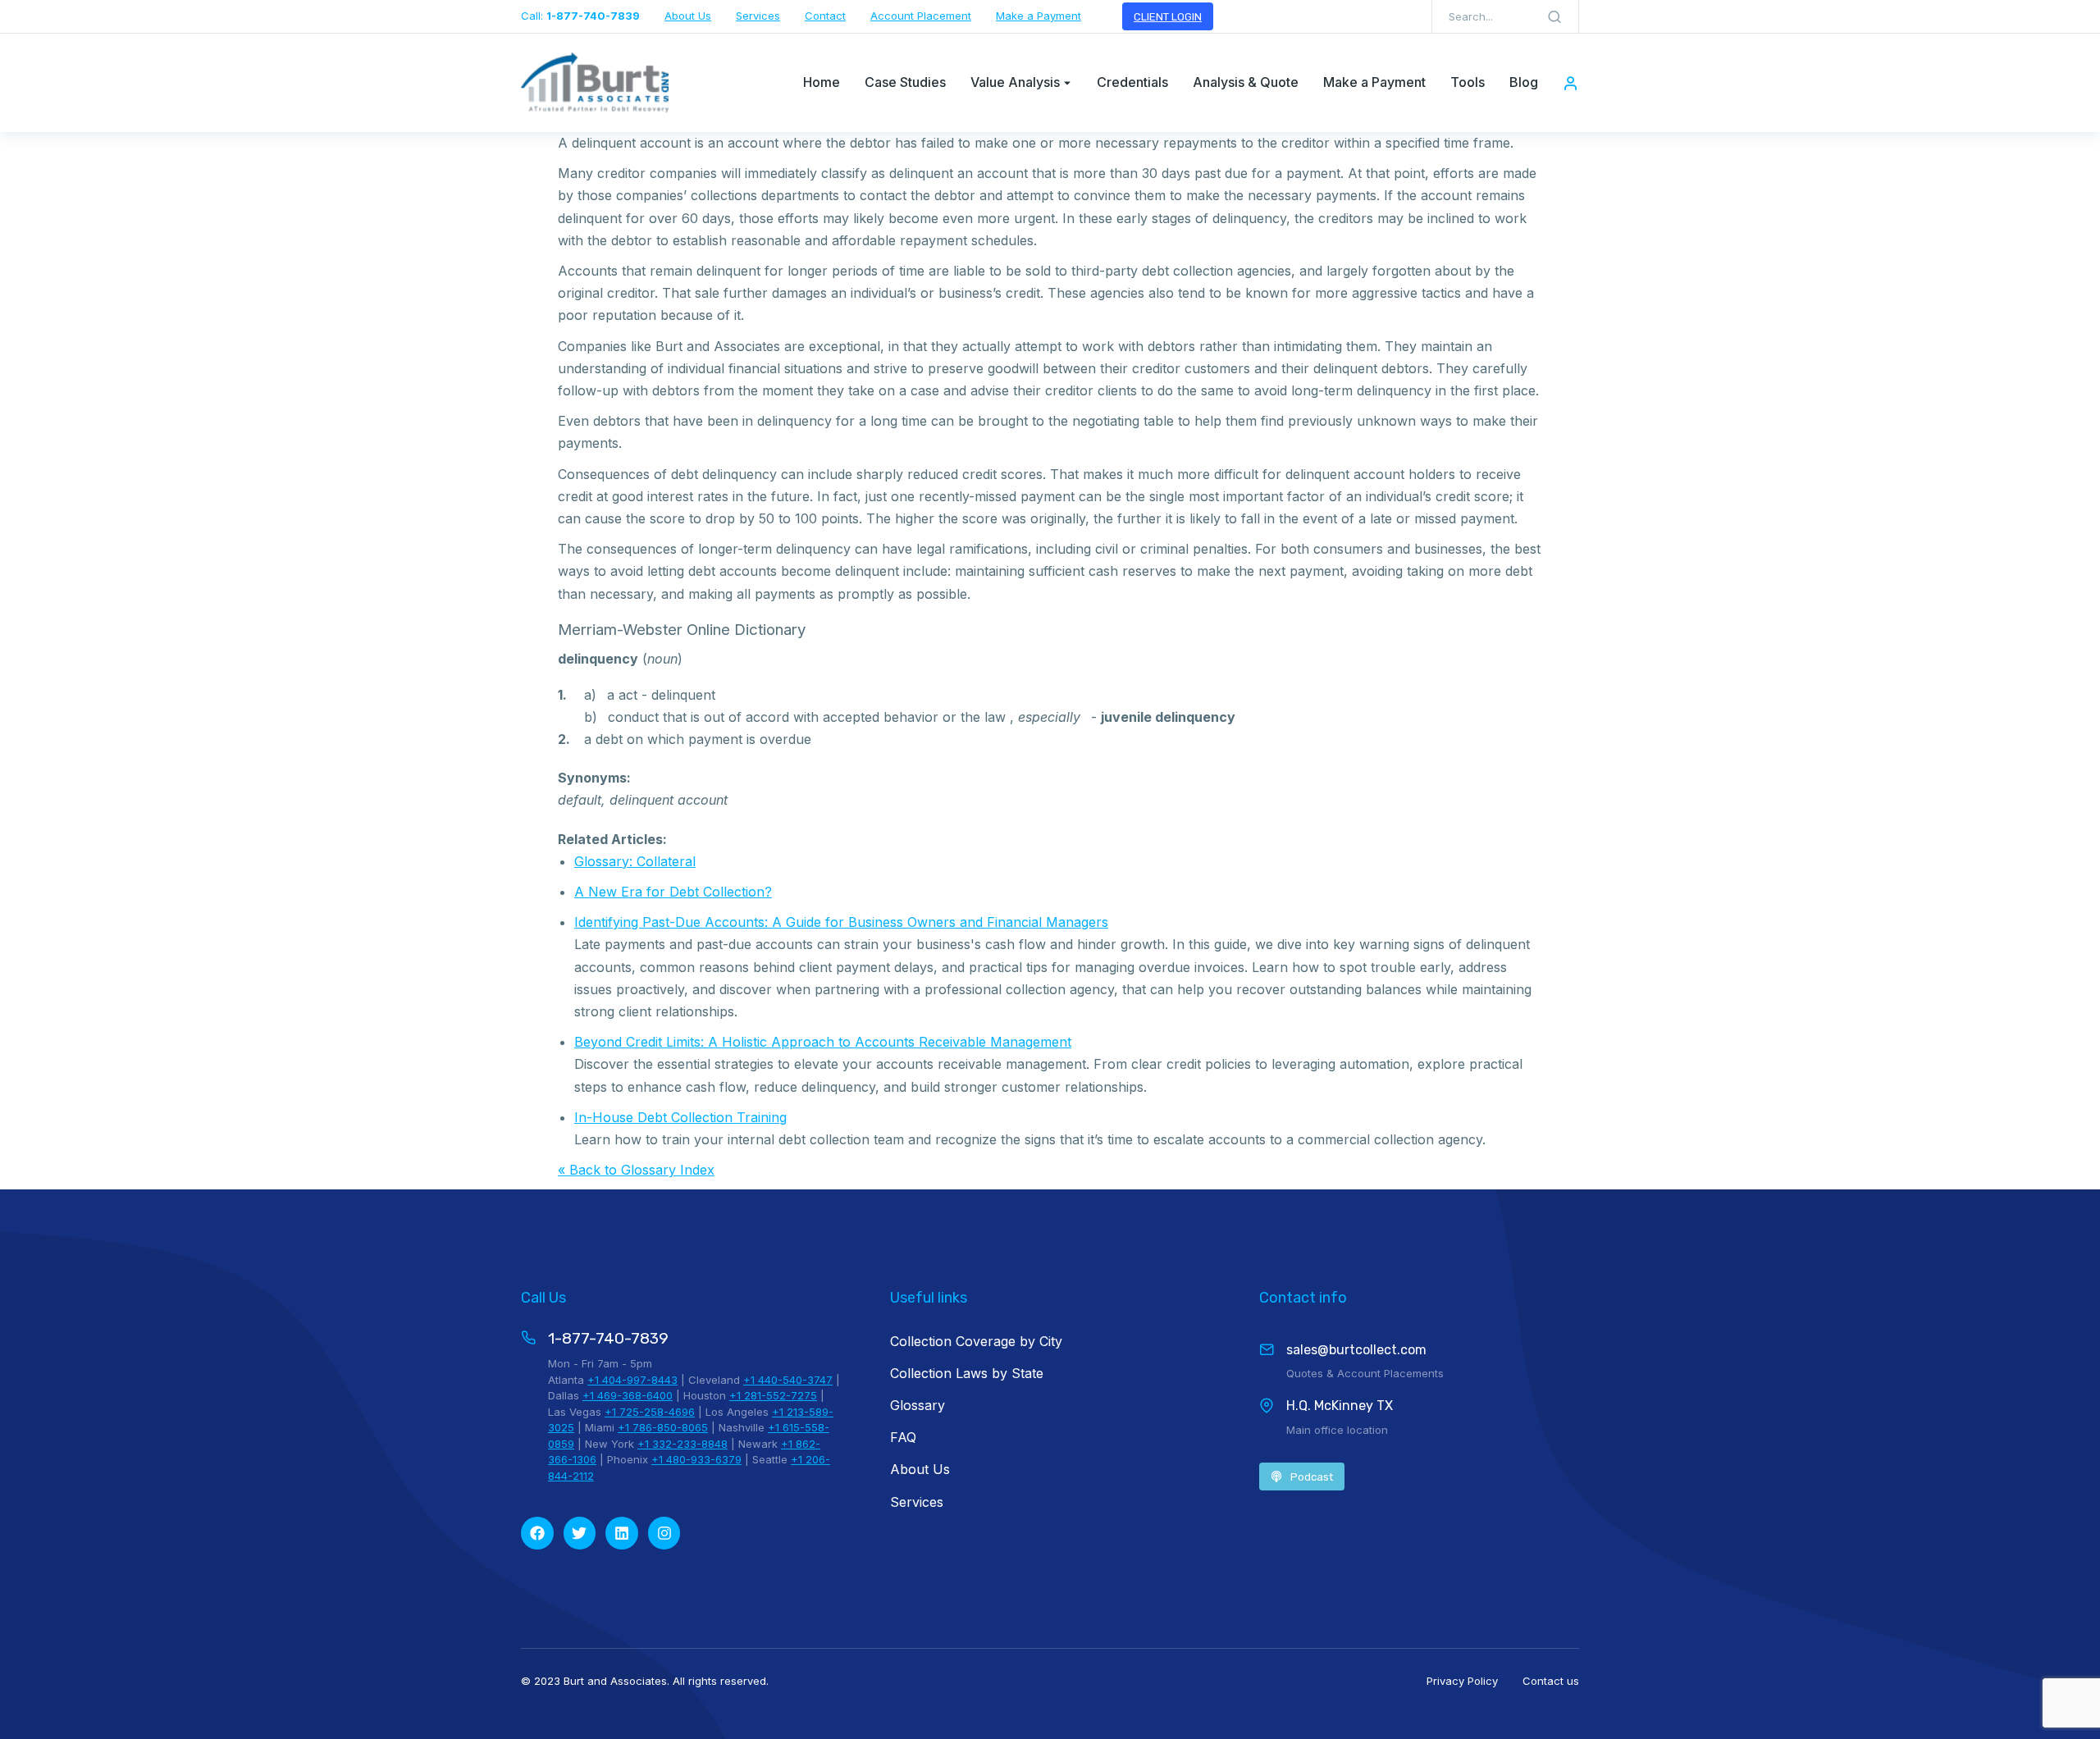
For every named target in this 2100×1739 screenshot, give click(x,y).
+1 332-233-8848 (682, 1444)
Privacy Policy (1462, 1681)
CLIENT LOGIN (1168, 17)
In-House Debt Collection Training (680, 1117)
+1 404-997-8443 (632, 1380)
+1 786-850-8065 (663, 1427)
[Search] (1554, 16)
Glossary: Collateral (635, 861)
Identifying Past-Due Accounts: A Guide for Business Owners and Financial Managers (841, 922)
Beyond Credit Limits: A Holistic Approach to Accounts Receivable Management (823, 1042)
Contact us (1551, 1681)
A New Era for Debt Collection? (673, 892)
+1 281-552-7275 (773, 1395)
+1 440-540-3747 (788, 1380)
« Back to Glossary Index (636, 1170)
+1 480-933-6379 (696, 1459)
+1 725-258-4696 (650, 1412)
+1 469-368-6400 (628, 1395)
